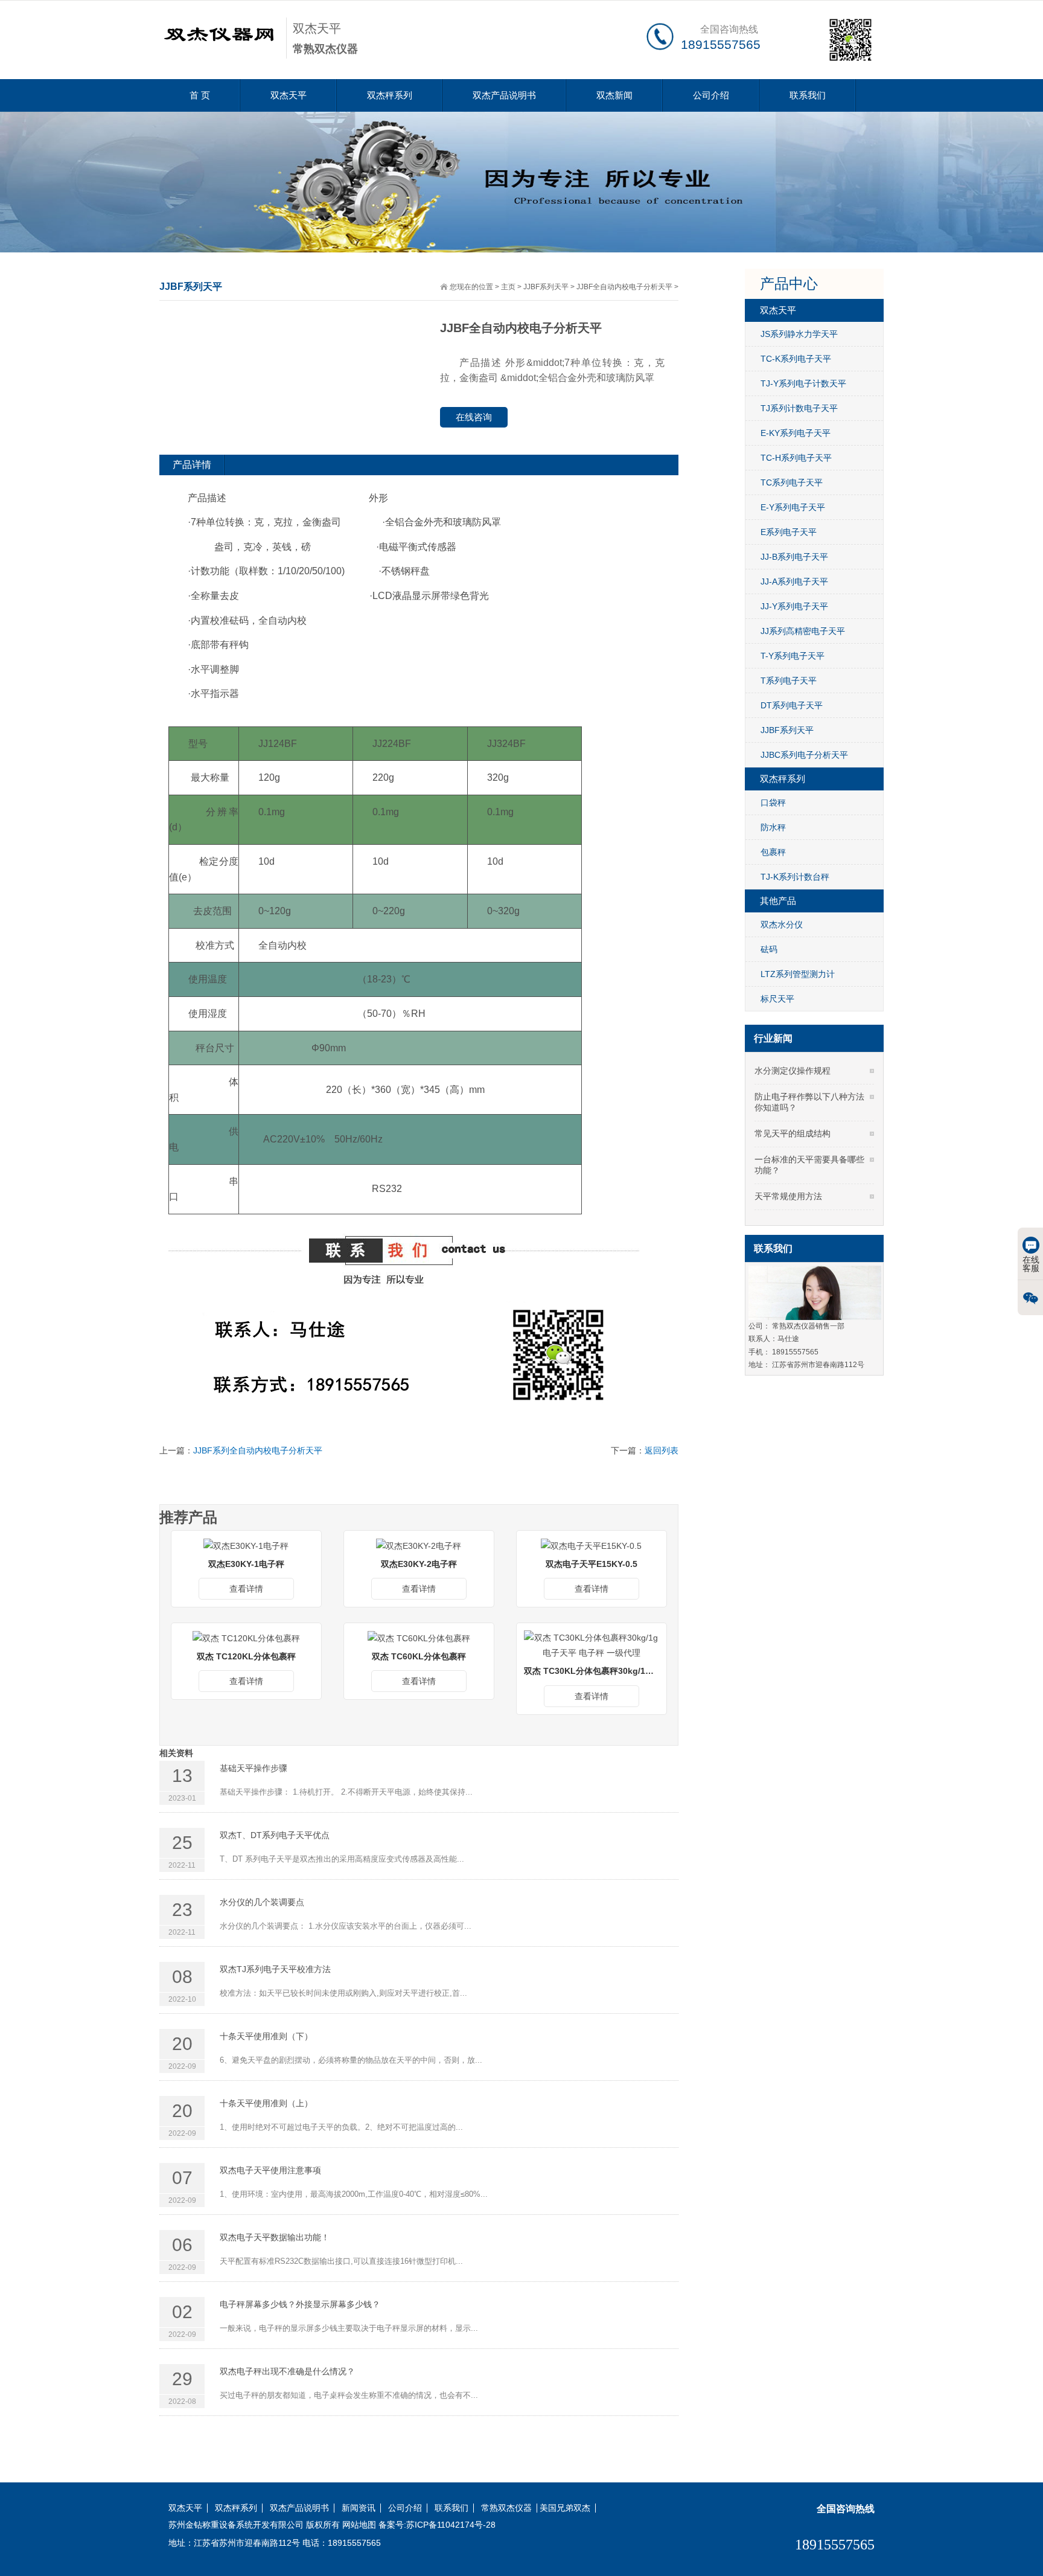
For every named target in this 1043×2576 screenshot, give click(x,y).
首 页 (200, 95)
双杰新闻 (614, 95)
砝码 (769, 949)
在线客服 (1031, 1264)
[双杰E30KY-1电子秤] (246, 1545)
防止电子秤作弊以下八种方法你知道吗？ (809, 1102)
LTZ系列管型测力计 (798, 974)
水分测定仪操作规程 (793, 1071)
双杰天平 (289, 95)
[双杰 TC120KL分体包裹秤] (246, 1638)
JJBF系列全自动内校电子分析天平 (258, 1450)
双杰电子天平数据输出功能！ (275, 2237)
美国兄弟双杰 (565, 2508)
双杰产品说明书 (504, 95)
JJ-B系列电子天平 (794, 557)
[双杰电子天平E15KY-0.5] (591, 1545)
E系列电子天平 (789, 532)
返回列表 (662, 1450)
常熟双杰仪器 (506, 2508)
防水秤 (773, 827)
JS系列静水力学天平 (799, 334)
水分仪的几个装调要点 (262, 1902)
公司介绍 (711, 95)
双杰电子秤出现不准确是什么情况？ (287, 2371)
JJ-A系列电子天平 (794, 582)
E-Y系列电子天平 (793, 507)
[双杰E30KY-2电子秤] (419, 1545)
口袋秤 (773, 803)
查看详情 (246, 1589)
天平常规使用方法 (788, 1196)
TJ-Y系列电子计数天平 (803, 383)
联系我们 (808, 95)
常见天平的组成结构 (793, 1133)
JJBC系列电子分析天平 (804, 755)
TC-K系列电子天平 (796, 359)
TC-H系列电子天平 (796, 458)
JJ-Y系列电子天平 (794, 606)
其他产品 (778, 901)
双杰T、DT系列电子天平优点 (275, 1835)
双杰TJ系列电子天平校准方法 (275, 1969)
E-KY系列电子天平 (796, 433)
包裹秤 (773, 852)
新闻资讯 (359, 2508)
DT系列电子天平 (792, 705)
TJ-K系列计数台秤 (795, 877)
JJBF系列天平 (546, 287)
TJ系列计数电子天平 (799, 408)
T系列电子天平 (789, 681)
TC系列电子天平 (792, 482)
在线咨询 (474, 417)
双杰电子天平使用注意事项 (270, 2170)
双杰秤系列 (390, 95)
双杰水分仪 (782, 924)
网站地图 (359, 2525)
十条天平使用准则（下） (266, 2036)
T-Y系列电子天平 (793, 656)
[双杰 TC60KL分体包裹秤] (419, 1638)
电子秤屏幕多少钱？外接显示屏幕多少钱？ (300, 2304)
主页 (508, 287)
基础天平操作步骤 (254, 1768)
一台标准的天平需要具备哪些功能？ (809, 1165)
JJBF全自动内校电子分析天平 (624, 287)
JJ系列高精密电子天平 (803, 631)
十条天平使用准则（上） (266, 2103)
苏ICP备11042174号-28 (451, 2525)
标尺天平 (777, 999)
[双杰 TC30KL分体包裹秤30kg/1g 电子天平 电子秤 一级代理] (592, 1645)
